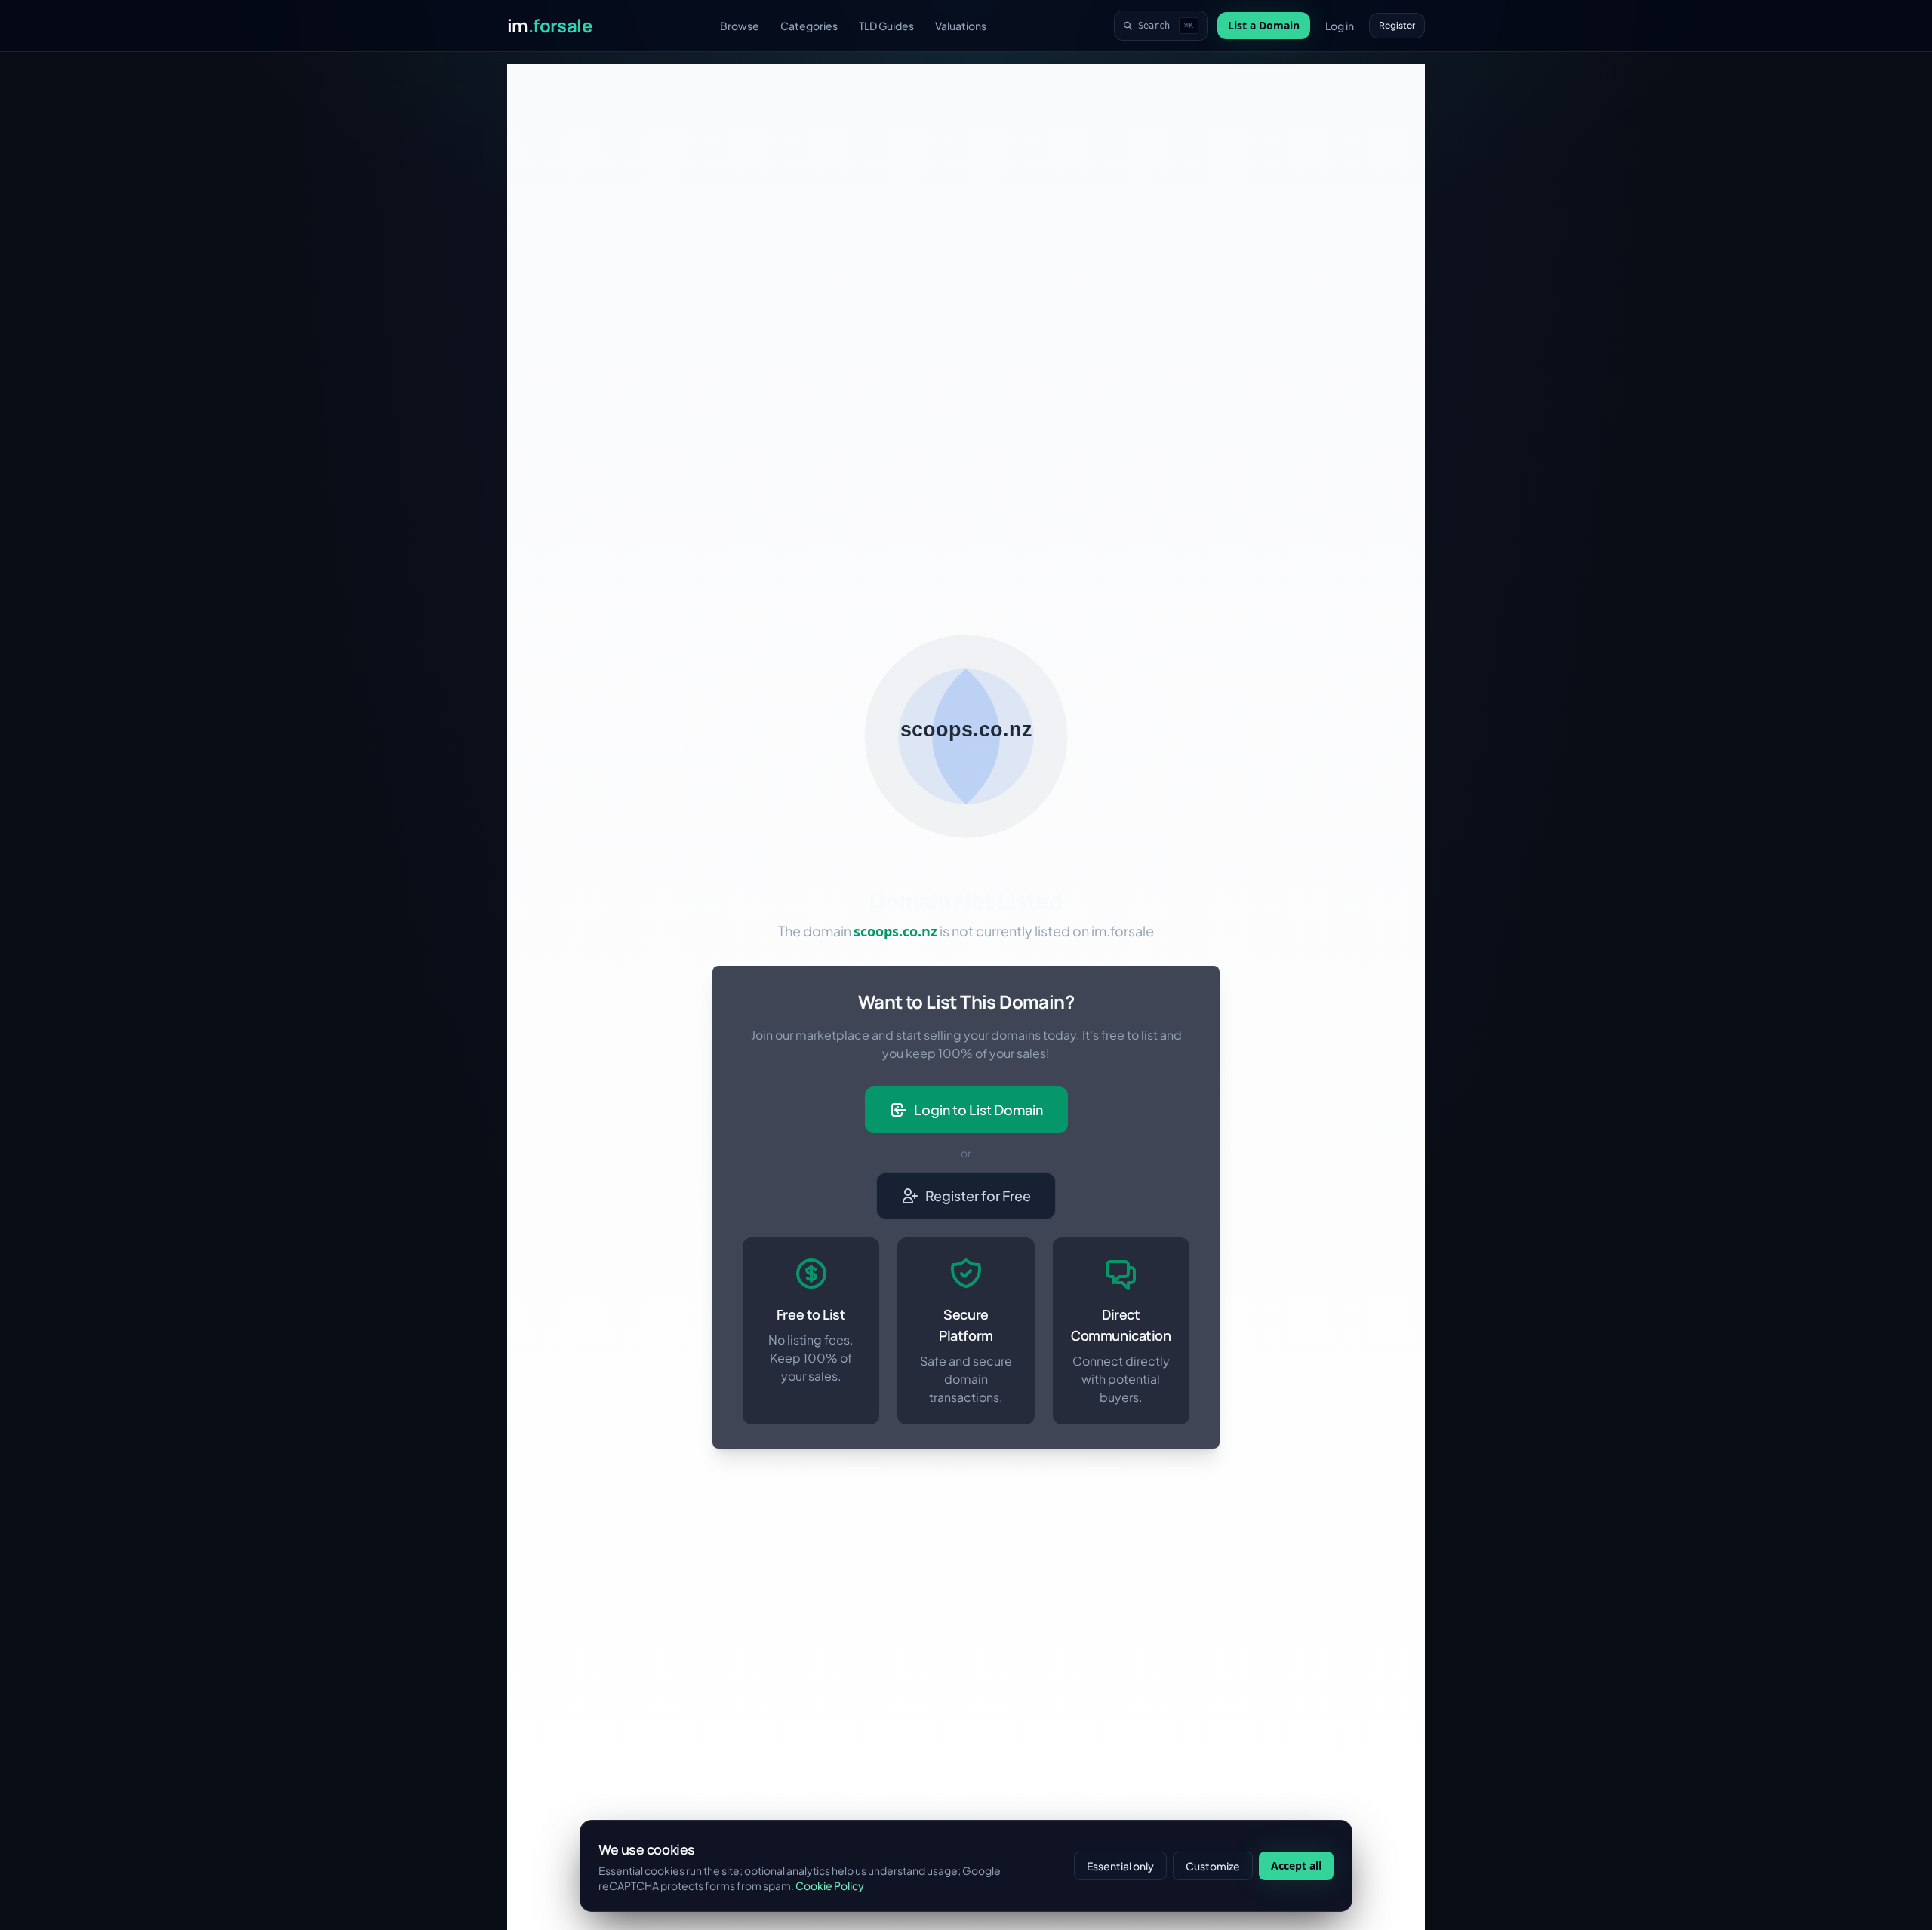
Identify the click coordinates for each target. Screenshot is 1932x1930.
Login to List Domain (978, 1109)
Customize (1213, 1866)
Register (1397, 25)
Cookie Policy (830, 1885)
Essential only (1120, 1866)
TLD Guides (886, 26)
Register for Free (978, 1195)
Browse (740, 26)
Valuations (961, 26)
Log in (1340, 26)
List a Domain (1264, 25)
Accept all (1296, 1865)
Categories (809, 26)
